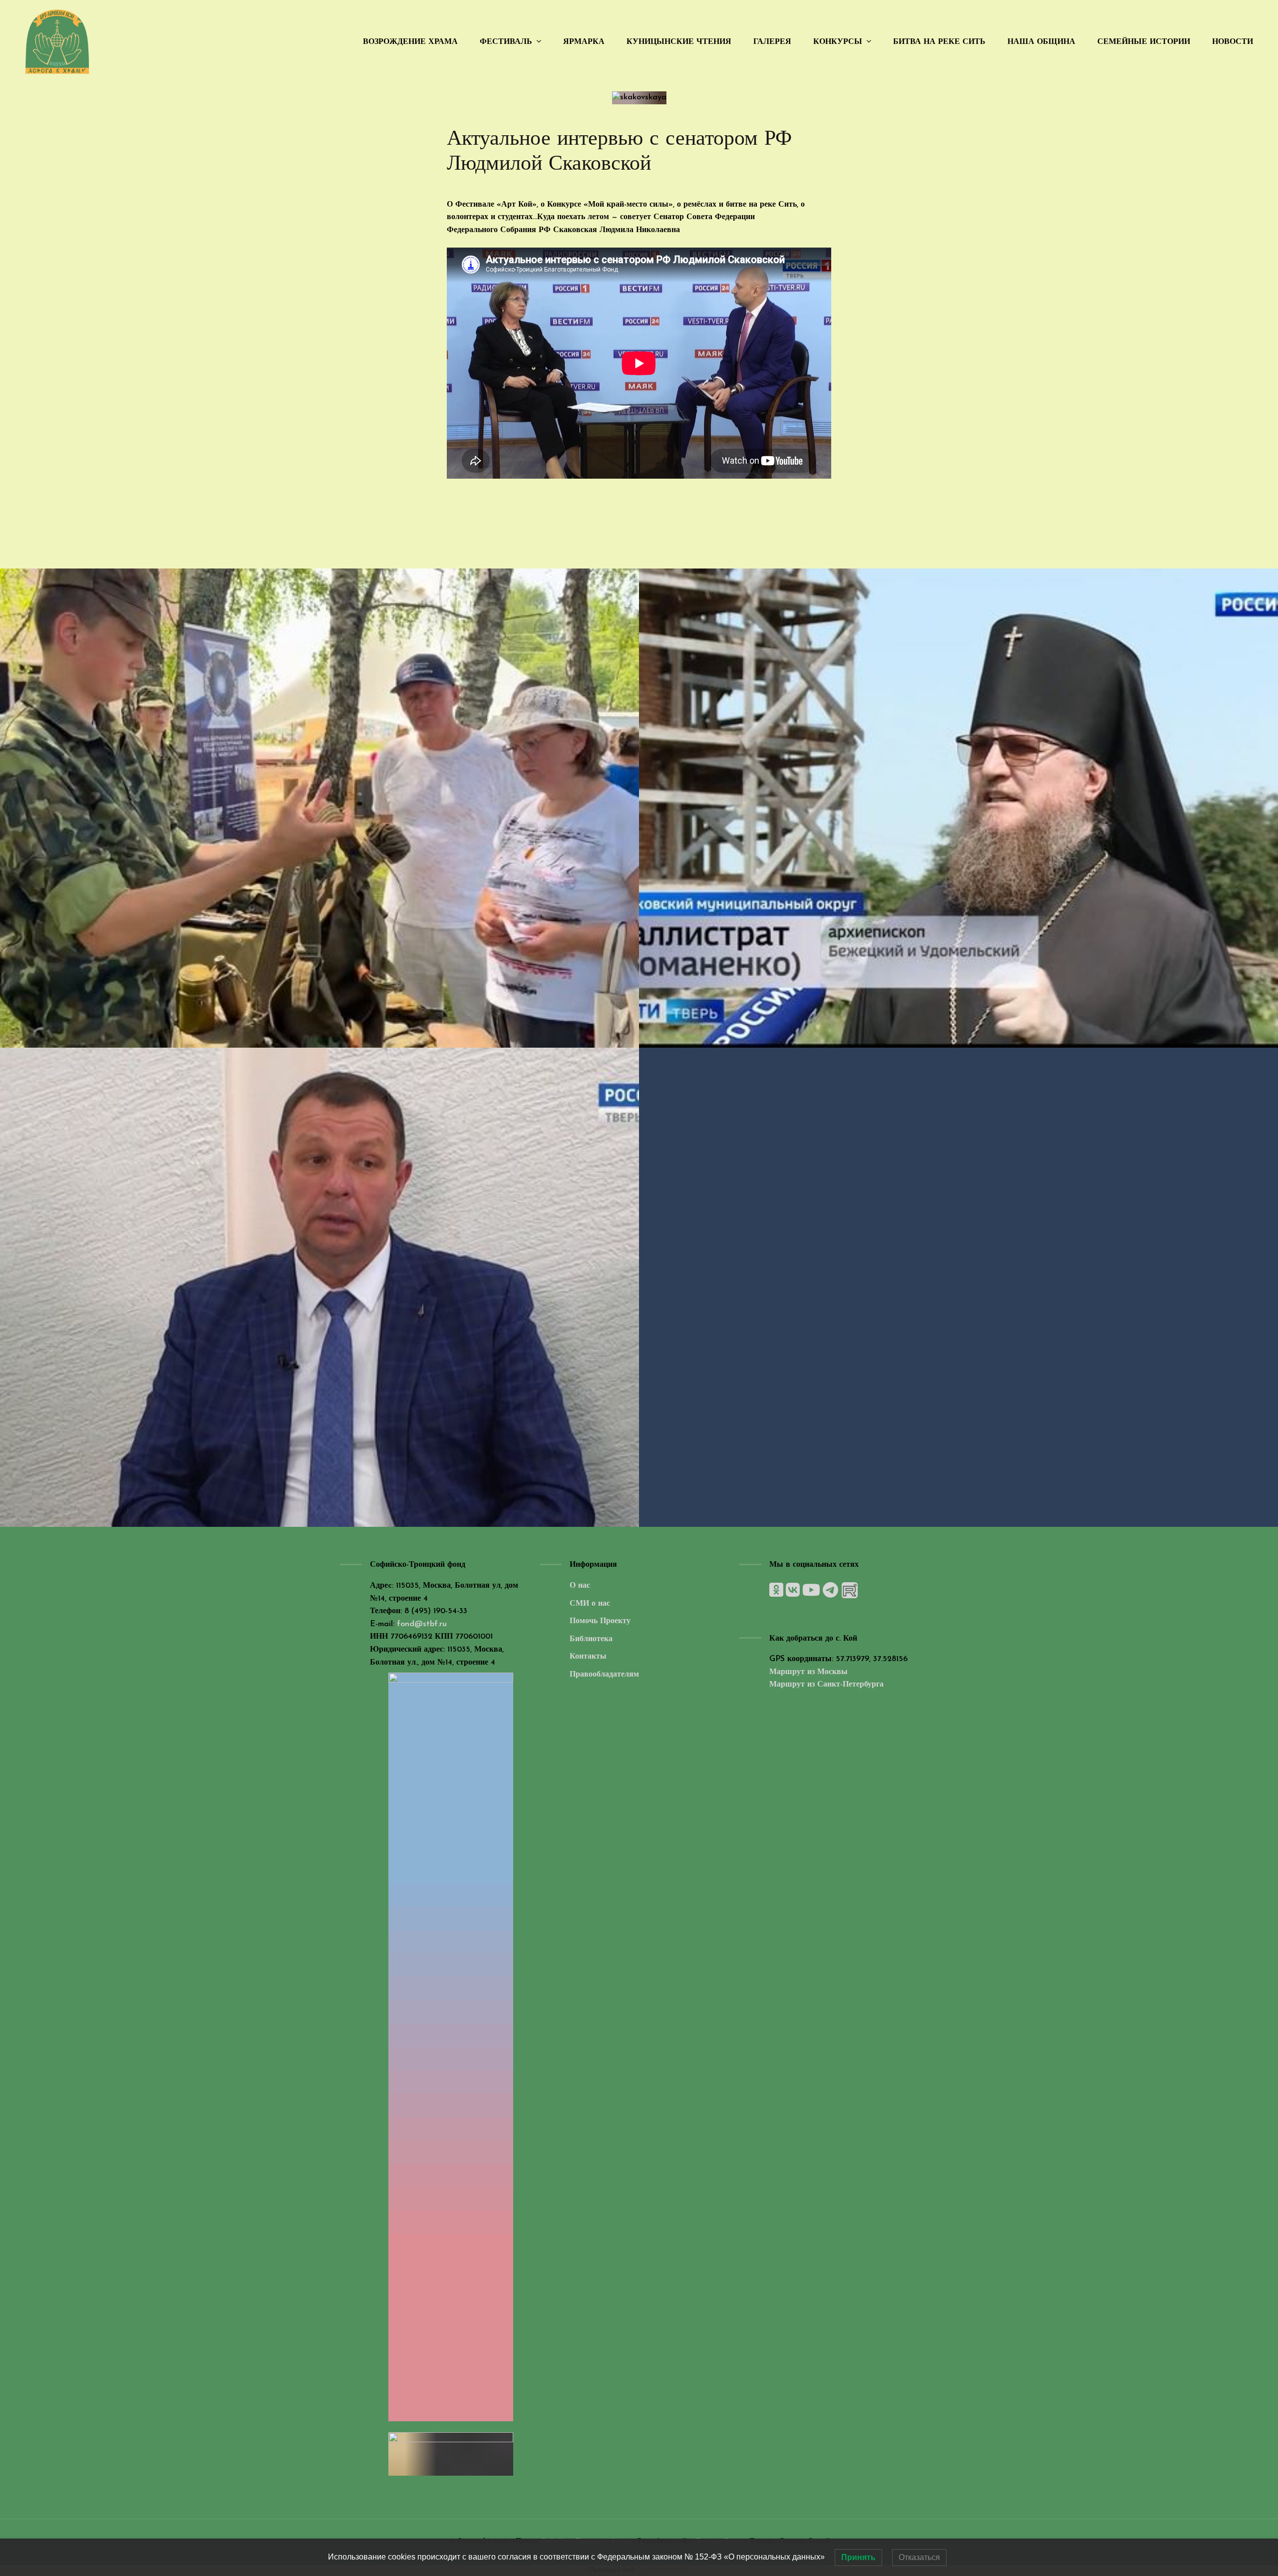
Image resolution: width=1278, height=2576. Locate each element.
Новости (1233, 42)
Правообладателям (604, 1675)
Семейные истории (1144, 42)
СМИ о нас (590, 1604)
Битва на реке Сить (939, 42)
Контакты (588, 1657)
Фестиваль (506, 42)
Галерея (772, 42)
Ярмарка (584, 42)
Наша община (1041, 42)
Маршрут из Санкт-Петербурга (826, 1685)
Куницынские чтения (679, 42)
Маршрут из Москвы (808, 1672)
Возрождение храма (410, 42)
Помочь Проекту (600, 1621)
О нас (580, 1586)
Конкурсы (838, 42)
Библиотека (591, 1639)
